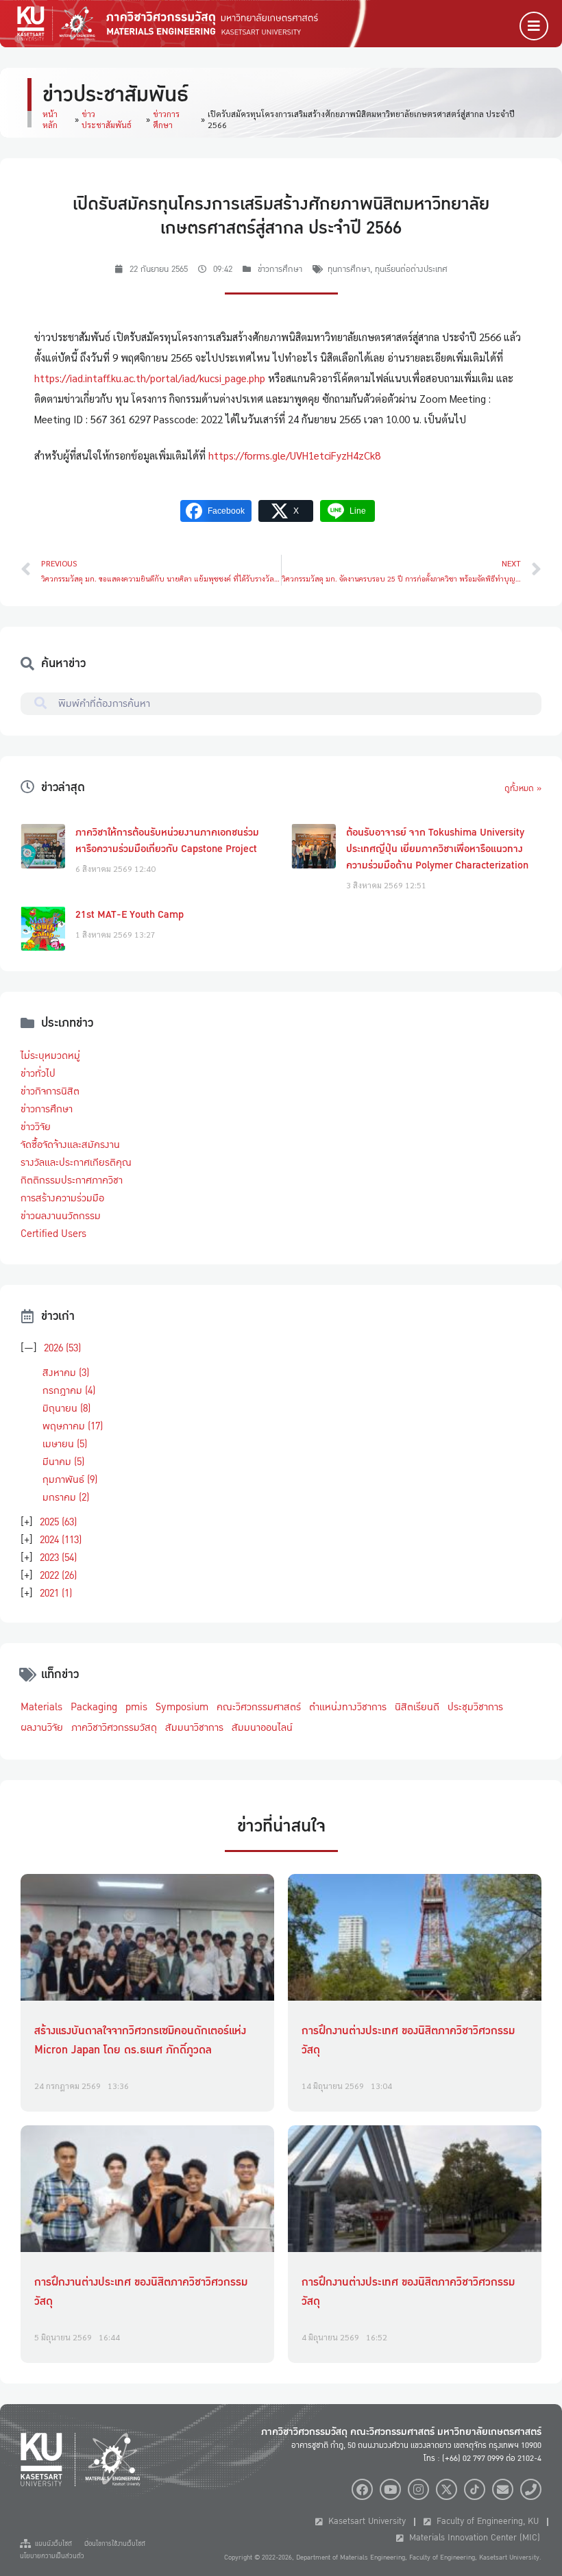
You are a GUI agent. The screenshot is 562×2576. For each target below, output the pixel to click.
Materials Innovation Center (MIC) (472, 2538)
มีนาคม (63, 1462)
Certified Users (53, 1234)
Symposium (182, 1707)
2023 (58, 1558)
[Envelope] (503, 2489)
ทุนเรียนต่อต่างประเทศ (411, 269)
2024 (61, 1540)
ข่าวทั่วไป (38, 1073)
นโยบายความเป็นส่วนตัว (52, 2556)
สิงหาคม (66, 1373)
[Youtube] (390, 2489)
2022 (58, 1575)
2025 (58, 1522)
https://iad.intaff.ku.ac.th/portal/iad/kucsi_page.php (150, 378)
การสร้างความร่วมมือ (62, 1198)
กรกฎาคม (69, 1390)
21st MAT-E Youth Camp (130, 914)
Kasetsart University (364, 2521)
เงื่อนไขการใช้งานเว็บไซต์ (115, 2544)
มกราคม (66, 1497)
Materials (41, 1707)
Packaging (94, 1707)
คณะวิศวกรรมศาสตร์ (259, 1707)
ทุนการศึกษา (349, 269)
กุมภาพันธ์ (70, 1479)
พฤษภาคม (73, 1426)
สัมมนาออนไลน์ (262, 1727)
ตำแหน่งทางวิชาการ (348, 1707)
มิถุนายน (66, 1408)
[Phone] (531, 2489)
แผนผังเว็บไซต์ (51, 2544)
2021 (56, 1593)
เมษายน (65, 1444)
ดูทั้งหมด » (523, 788)
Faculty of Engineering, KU (485, 2521)
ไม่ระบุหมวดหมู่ (50, 1055)
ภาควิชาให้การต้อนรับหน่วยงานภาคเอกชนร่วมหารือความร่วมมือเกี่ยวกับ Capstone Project (167, 840)
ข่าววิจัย (36, 1127)
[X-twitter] (447, 2489)
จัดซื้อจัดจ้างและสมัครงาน (70, 1145)
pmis (136, 1707)
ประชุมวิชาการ (475, 1707)
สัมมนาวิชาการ (194, 1727)
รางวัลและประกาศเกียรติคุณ (76, 1162)
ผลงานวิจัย (42, 1727)
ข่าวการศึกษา (166, 119)
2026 (62, 1348)
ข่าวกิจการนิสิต (50, 1091)
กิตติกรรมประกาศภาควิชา (72, 1180)
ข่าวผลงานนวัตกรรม (61, 1216)
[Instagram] (418, 2489)
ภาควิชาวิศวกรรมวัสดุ (114, 1727)
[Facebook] (362, 2489)
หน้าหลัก (50, 119)
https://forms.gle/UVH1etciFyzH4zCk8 (294, 455)
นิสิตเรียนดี (417, 1707)
